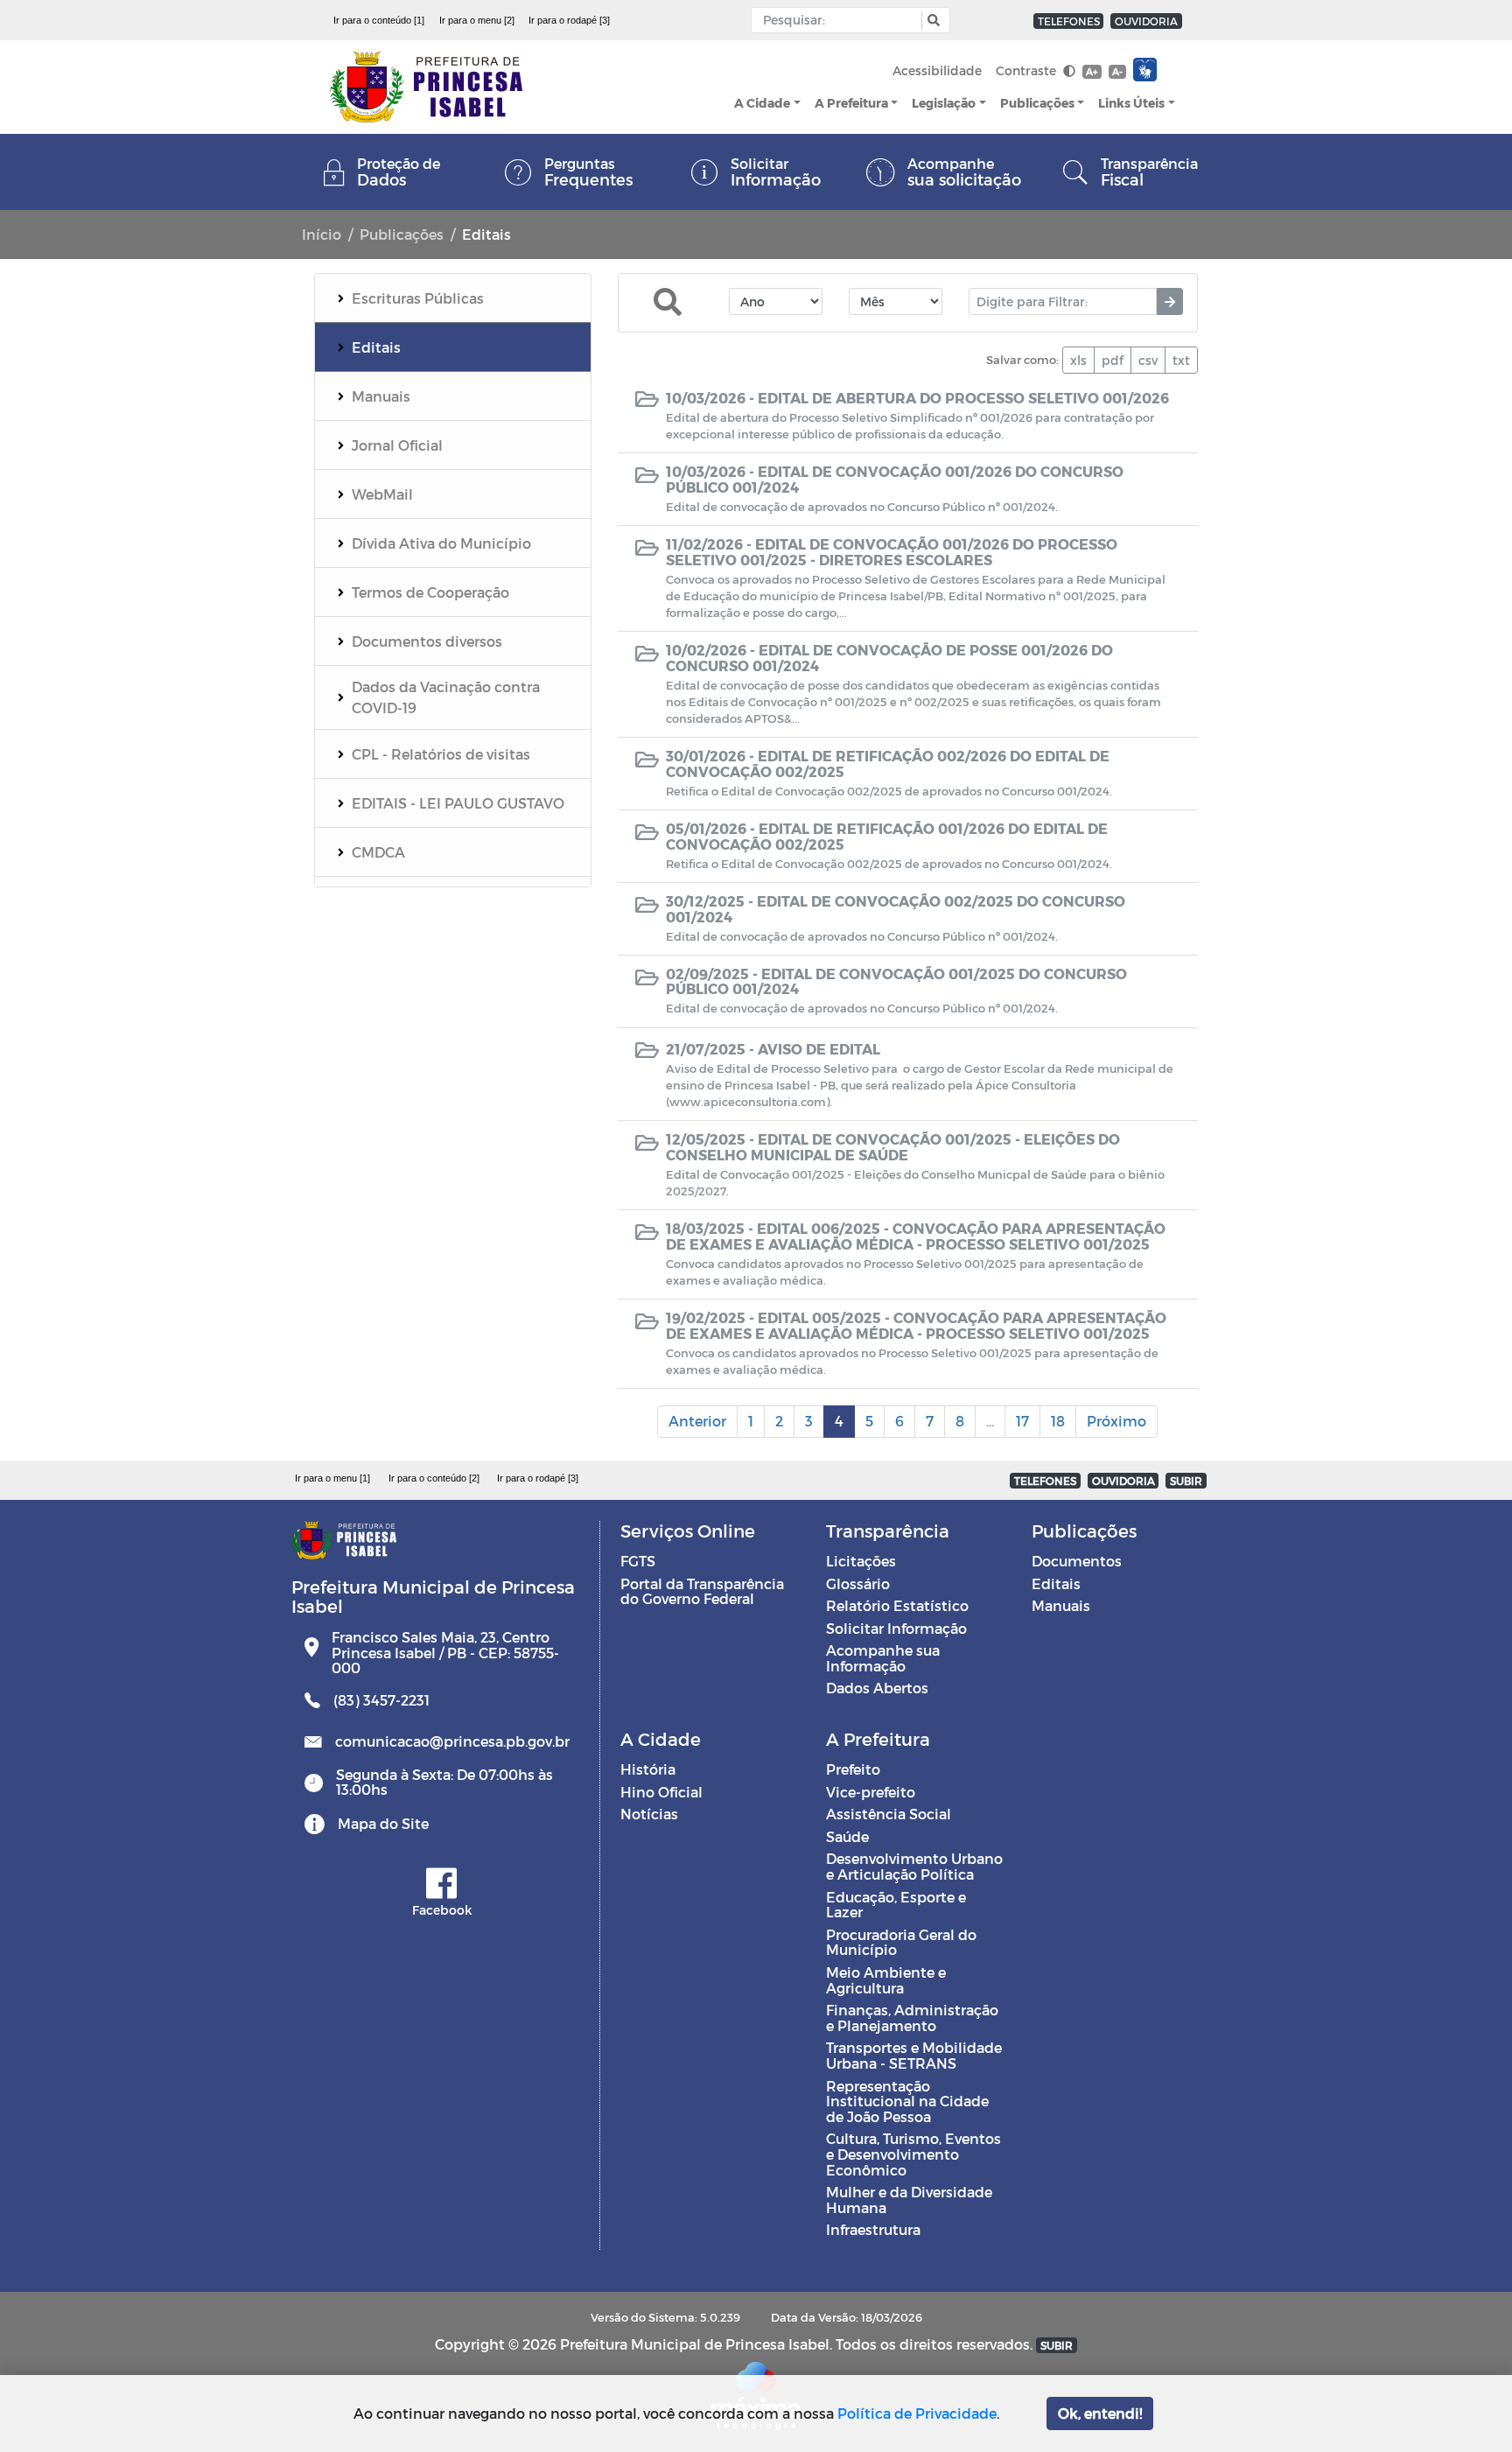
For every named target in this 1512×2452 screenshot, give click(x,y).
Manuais (1061, 1605)
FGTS (638, 1561)
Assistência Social (889, 1814)
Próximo (1116, 1421)
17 (1022, 1421)
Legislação (944, 103)
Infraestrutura (873, 2229)
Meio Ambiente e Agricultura (886, 1980)
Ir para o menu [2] (477, 20)
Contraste (1028, 70)
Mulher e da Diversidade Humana (909, 2200)
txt (1181, 360)
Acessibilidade (937, 70)
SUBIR (1186, 1481)
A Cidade (762, 103)
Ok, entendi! (1100, 2413)
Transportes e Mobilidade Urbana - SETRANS (914, 2055)
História (648, 1769)
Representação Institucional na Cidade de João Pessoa (907, 2101)
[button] (931, 21)
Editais (1056, 1583)
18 (1058, 1421)
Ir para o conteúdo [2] (434, 1478)
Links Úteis (1131, 103)
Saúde (847, 1836)
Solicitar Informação (896, 1628)
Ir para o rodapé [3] (569, 20)
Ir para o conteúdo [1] (379, 20)
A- (1117, 71)
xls (1078, 360)
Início (322, 234)
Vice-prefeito (871, 1792)
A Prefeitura (851, 103)
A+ (1092, 71)
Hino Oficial (661, 1792)
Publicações (1037, 103)
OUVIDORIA (1146, 21)
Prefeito (853, 1769)
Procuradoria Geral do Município (901, 1942)
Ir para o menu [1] (332, 1478)
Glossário (858, 1583)
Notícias (649, 1814)
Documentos (1077, 1561)
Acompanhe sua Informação (883, 1658)
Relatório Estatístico (897, 1605)
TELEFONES (1069, 21)
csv (1148, 360)
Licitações (861, 1561)
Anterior (697, 1421)
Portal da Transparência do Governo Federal (702, 1591)
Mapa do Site (383, 1823)
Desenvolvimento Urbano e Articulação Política (914, 1866)
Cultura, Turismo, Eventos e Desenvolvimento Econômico (913, 2154)
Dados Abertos (877, 1688)
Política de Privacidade (917, 2413)
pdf (1113, 360)
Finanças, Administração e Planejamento (912, 2018)
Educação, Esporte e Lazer (896, 1905)
